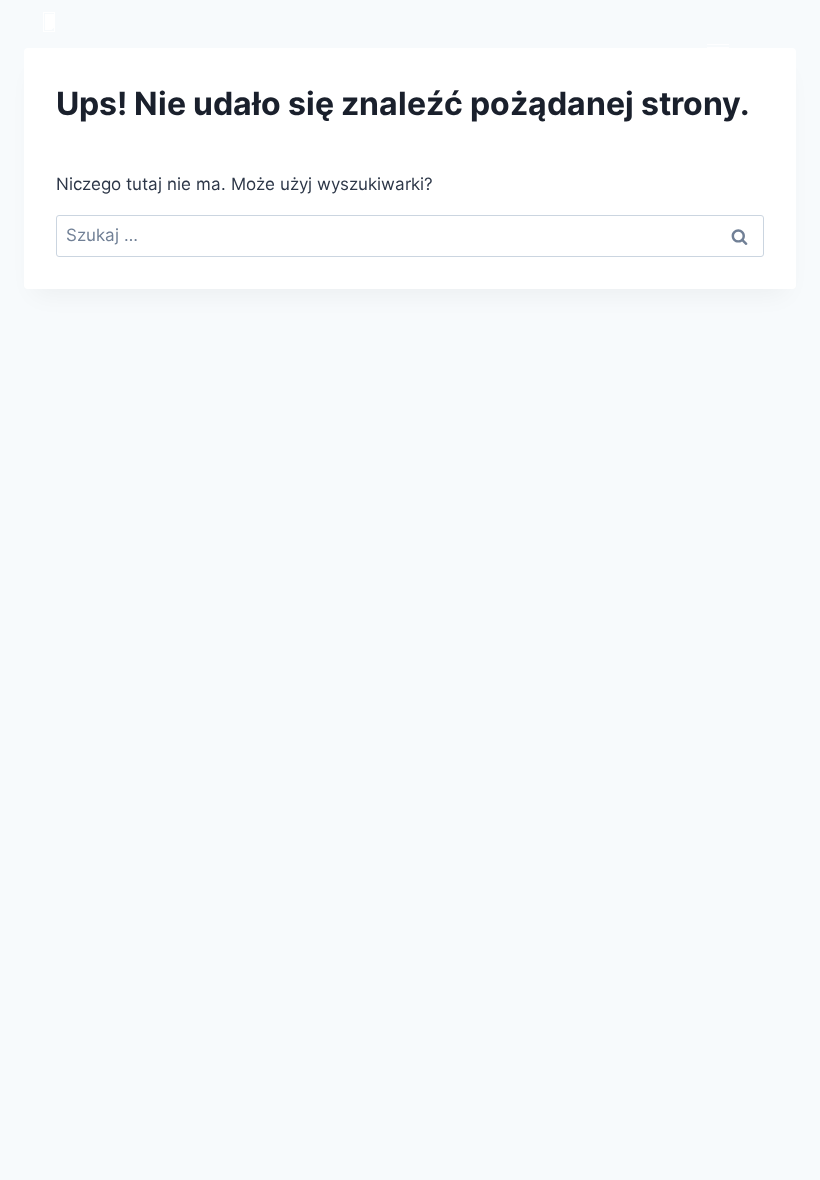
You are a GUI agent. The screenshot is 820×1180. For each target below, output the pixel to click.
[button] (717, 42)
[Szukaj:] (410, 235)
